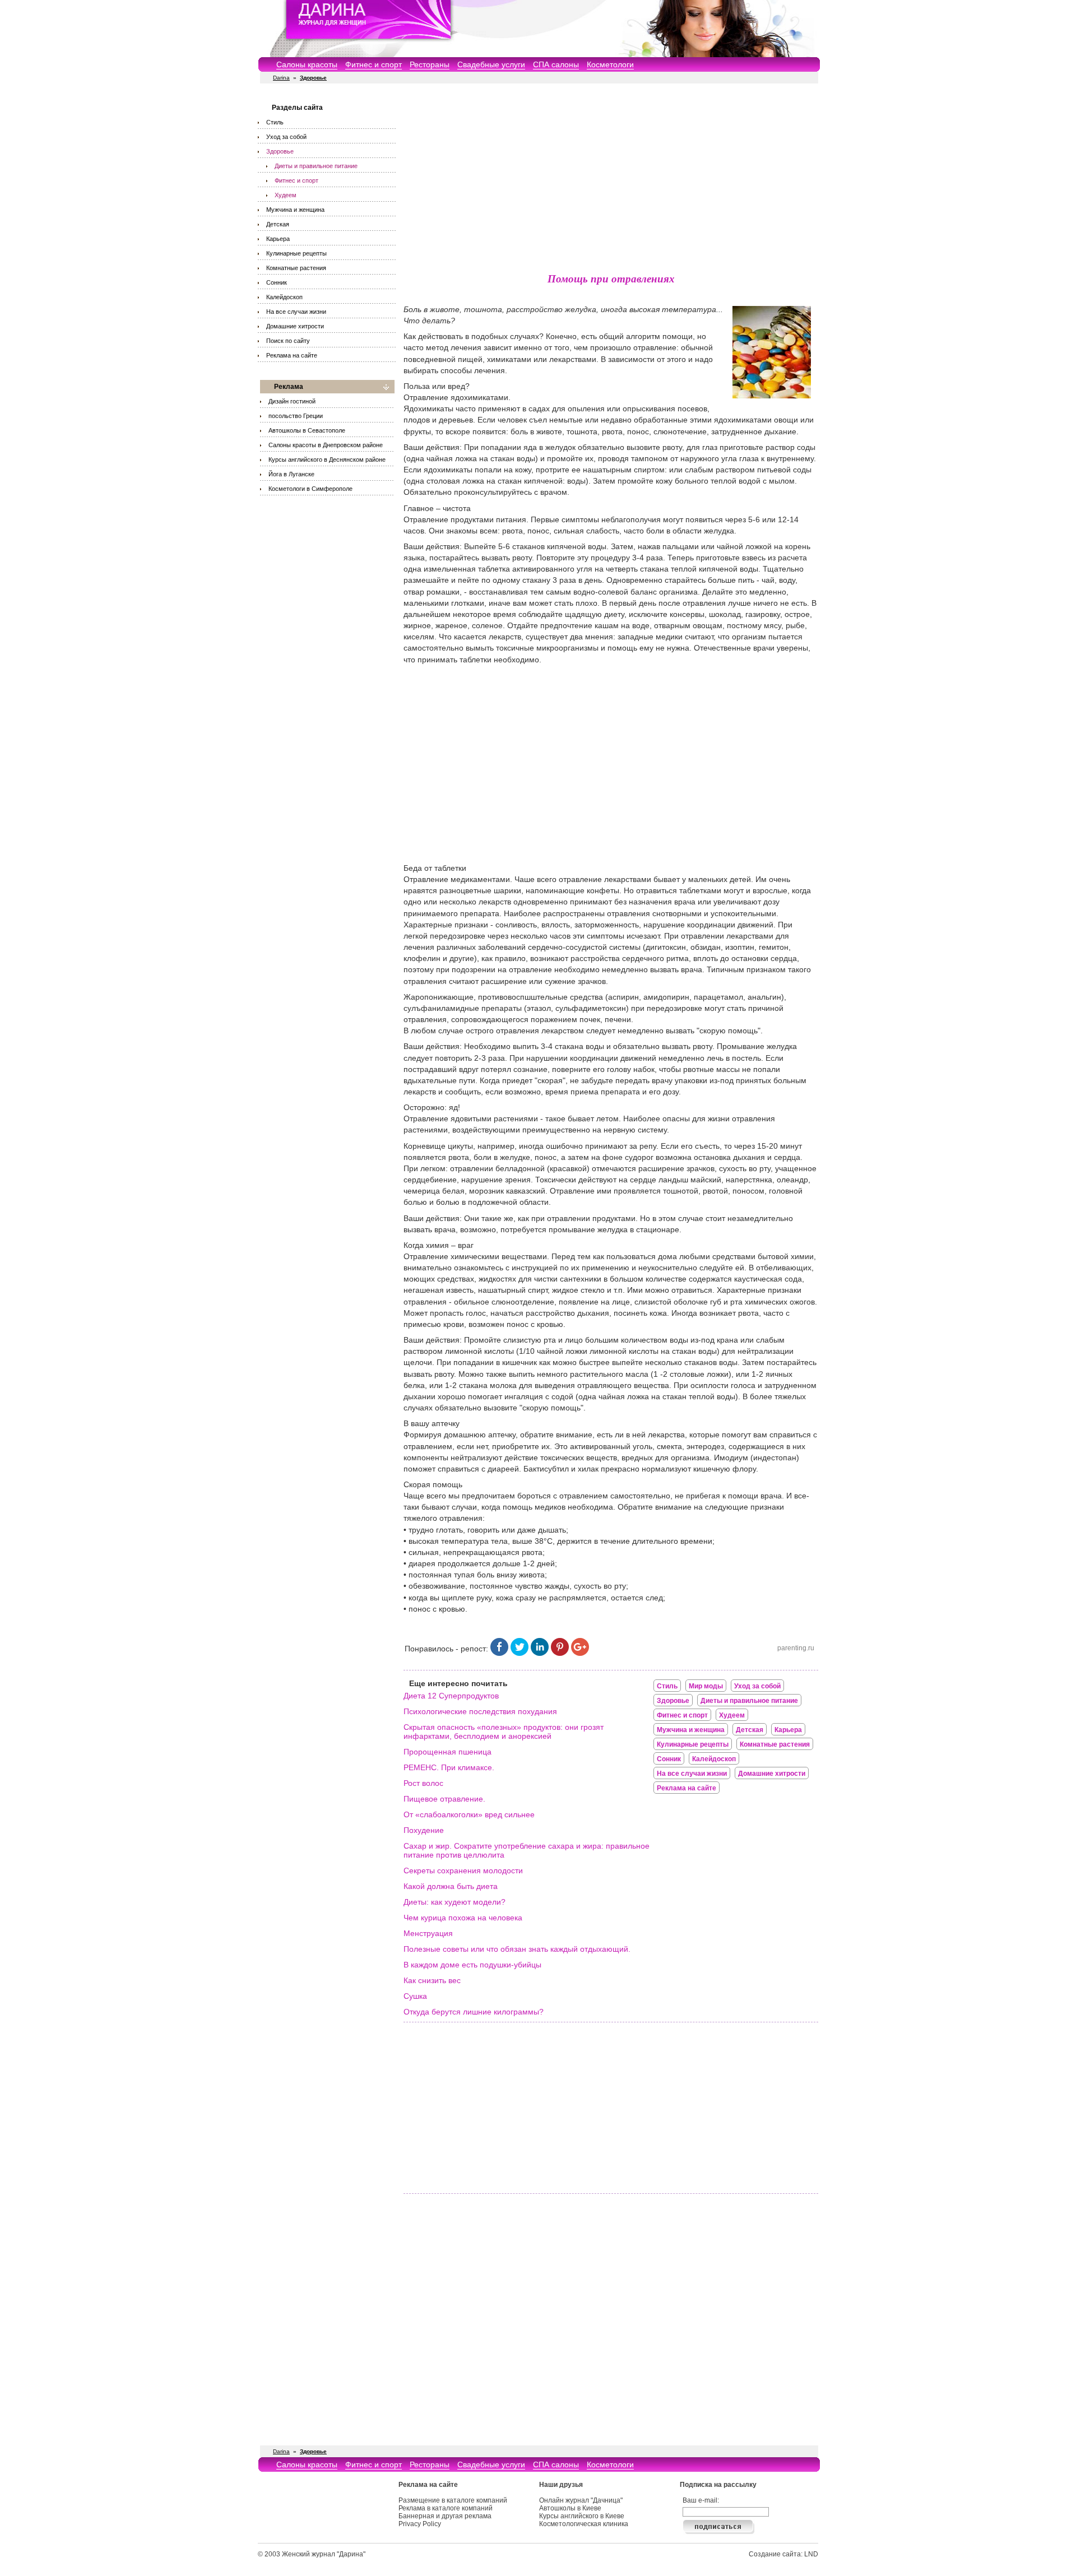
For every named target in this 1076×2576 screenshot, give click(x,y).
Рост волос (423, 1783)
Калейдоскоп (284, 297)
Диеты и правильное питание (316, 166)
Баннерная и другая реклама (445, 2516)
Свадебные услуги (491, 64)
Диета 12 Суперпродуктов (451, 1696)
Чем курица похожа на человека (463, 1918)
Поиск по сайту (288, 341)
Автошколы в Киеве (570, 2508)
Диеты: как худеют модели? (454, 1902)
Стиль (275, 122)
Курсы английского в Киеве (582, 2516)
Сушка (415, 1996)
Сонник (277, 282)
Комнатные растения (296, 268)
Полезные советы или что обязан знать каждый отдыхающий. (517, 1949)
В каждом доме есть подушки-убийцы (472, 1965)
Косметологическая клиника (584, 2524)
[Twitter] (520, 1653)
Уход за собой (286, 137)
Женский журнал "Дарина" (324, 2554)
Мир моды (706, 1686)
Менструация (428, 1933)
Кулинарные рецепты (296, 253)
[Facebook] (499, 1653)
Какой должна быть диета (451, 1886)
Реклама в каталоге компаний (446, 2508)
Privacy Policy (420, 2524)
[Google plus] (580, 1653)
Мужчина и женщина (295, 210)
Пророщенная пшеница (447, 1752)
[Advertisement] (611, 179)
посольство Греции (296, 416)
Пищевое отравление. (444, 1799)
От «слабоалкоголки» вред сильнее (469, 1814)
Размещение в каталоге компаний (453, 2500)
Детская (278, 224)
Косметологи (610, 64)
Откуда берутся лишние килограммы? (474, 2012)
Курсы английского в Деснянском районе (327, 459)
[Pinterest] (560, 1653)
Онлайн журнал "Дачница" (581, 2500)
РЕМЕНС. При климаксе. (449, 1767)
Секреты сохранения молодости (463, 1870)
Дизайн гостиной (292, 401)
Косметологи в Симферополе (310, 489)
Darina (281, 78)
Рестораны (430, 64)
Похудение (424, 1830)
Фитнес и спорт (374, 64)
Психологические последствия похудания (480, 1711)
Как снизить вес (432, 1980)
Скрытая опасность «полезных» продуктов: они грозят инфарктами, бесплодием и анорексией (504, 1732)
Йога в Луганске (291, 474)
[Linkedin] (540, 1653)
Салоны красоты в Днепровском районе (326, 445)
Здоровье (280, 151)
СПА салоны (556, 64)
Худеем (286, 195)
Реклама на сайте (292, 355)
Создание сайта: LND (783, 2554)
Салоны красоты (307, 64)
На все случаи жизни (296, 312)
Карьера (278, 239)
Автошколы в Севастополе (307, 430)
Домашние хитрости (295, 326)
